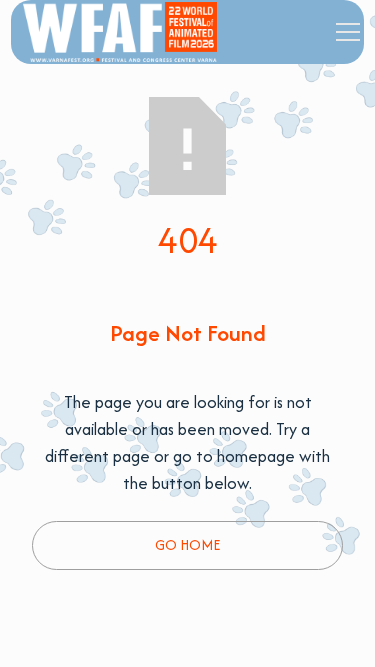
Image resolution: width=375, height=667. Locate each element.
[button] (344, 32)
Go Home (187, 544)
